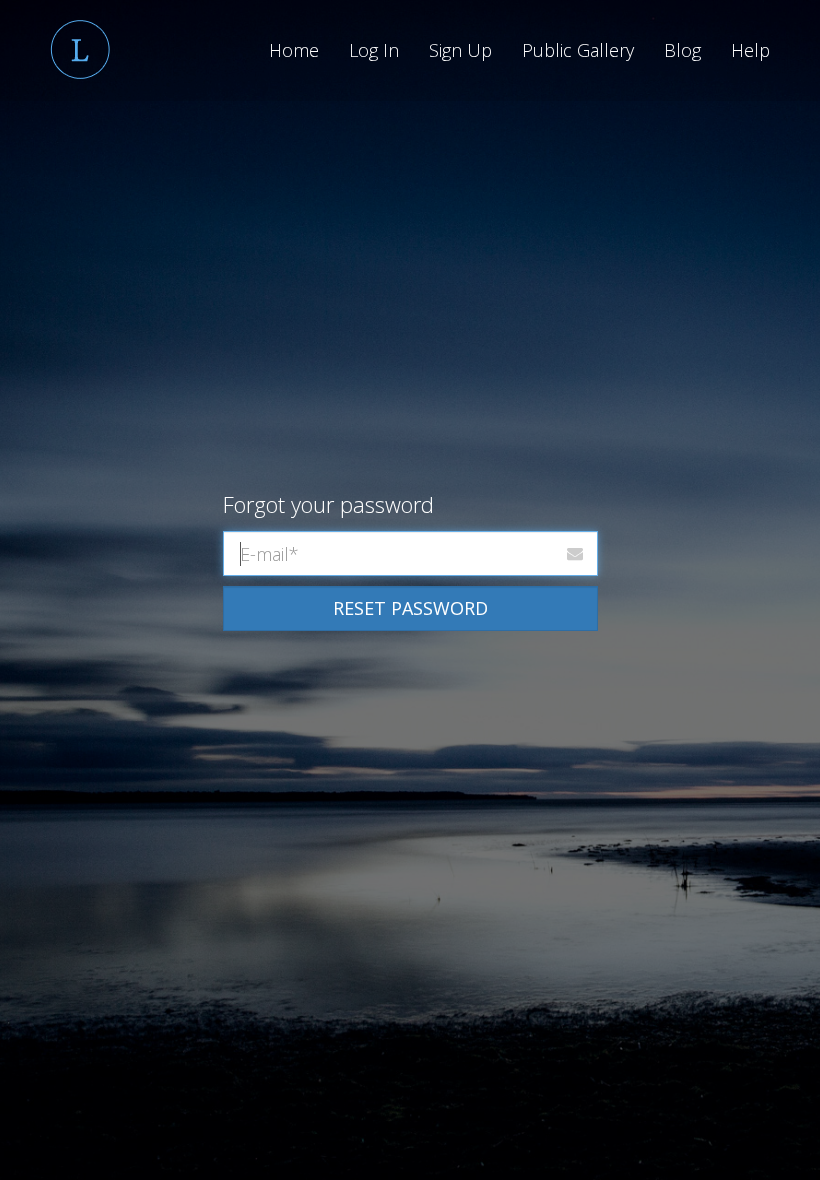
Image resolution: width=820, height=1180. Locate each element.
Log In (374, 50)
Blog (682, 50)
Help (750, 50)
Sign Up (460, 50)
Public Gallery (578, 50)
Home (294, 50)
